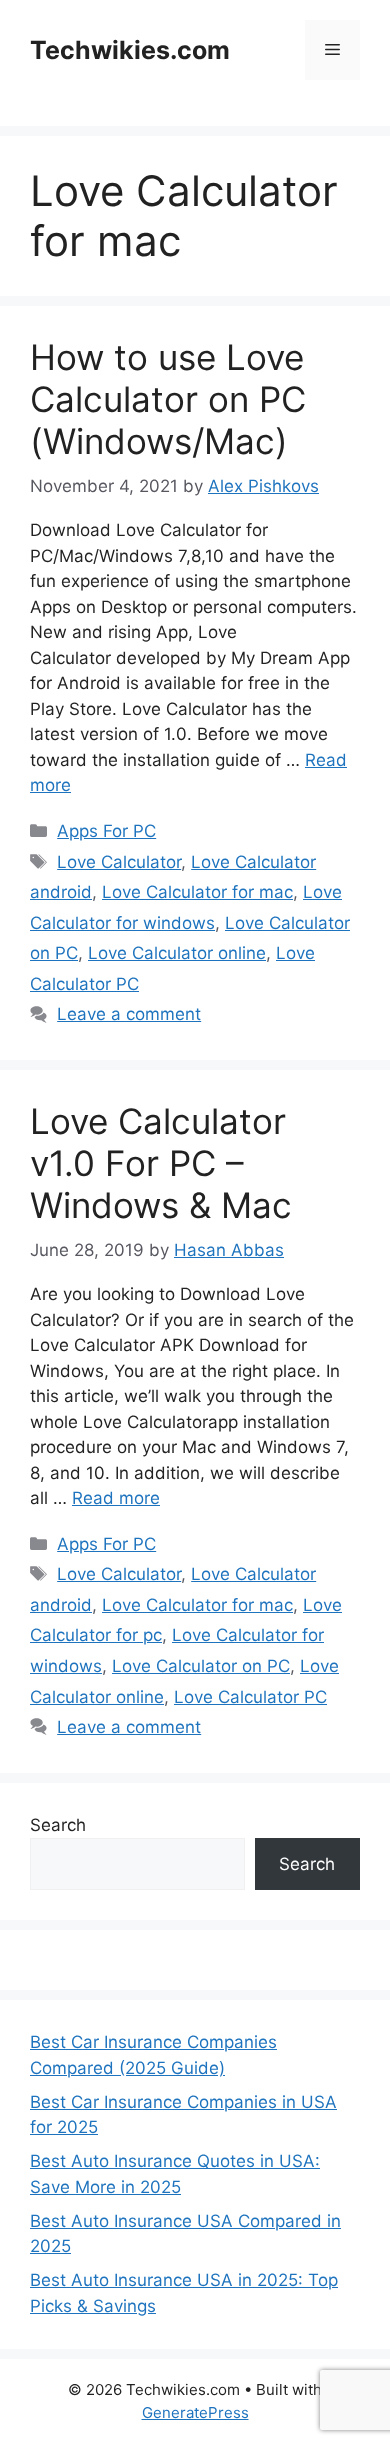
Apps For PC (106, 831)
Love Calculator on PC (201, 1666)
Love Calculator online (177, 953)
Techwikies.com (130, 50)
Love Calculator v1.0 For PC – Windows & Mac (161, 1163)
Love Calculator (119, 862)
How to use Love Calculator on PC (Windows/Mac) (168, 399)
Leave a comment (129, 1014)
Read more (116, 1498)
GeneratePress (195, 2412)
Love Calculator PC (250, 1697)
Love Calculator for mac (197, 892)
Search (58, 1825)
